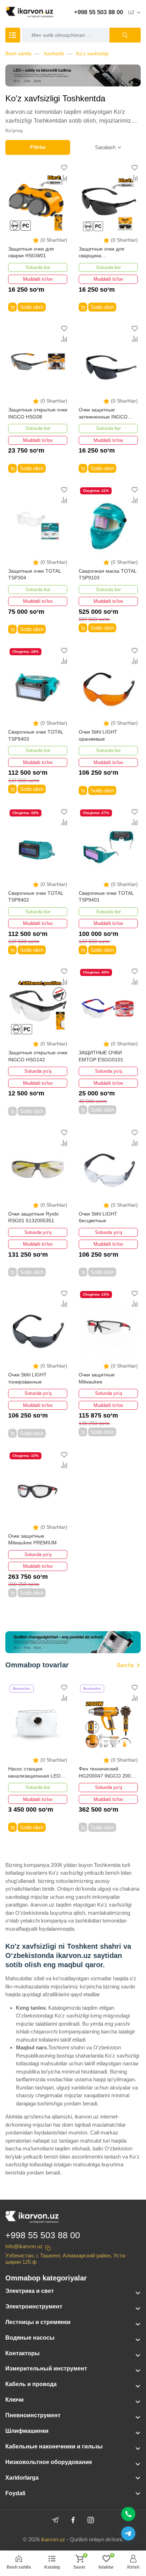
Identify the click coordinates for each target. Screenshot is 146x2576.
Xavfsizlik (54, 54)
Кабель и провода (31, 2384)
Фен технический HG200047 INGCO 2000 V (106, 1773)
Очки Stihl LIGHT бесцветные (98, 1217)
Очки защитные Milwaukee (97, 1378)
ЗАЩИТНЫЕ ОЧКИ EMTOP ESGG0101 (101, 1056)
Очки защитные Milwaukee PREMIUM (32, 1539)
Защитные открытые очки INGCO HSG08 (38, 413)
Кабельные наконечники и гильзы (54, 2446)
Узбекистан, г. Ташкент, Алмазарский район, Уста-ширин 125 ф (66, 2259)
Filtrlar (38, 147)
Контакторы (23, 2353)
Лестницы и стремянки (38, 2322)
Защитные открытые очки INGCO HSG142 (38, 1056)
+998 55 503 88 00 (99, 12)
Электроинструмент (34, 2306)
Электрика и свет (30, 2291)
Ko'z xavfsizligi (92, 54)
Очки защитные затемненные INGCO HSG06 (103, 414)
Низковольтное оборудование (49, 2462)
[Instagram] (91, 2520)
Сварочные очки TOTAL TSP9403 (36, 735)
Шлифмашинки (27, 2431)
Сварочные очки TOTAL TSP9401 (106, 897)
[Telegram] (55, 2520)
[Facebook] (73, 2520)
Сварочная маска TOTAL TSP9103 (108, 574)
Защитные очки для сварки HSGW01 (31, 252)
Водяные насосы (30, 2338)
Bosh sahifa (18, 54)
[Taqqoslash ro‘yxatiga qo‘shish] (64, 178)
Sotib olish (32, 307)
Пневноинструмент (33, 2415)
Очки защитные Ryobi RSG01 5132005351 (33, 1217)
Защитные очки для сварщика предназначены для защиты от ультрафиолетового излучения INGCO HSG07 (102, 253)
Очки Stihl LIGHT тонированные (27, 1378)
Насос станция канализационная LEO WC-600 (34, 1773)
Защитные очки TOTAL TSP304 (35, 574)
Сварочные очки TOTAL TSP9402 (36, 897)
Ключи (15, 2400)
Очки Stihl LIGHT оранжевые (98, 735)
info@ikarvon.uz (24, 2246)
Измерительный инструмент (46, 2369)
